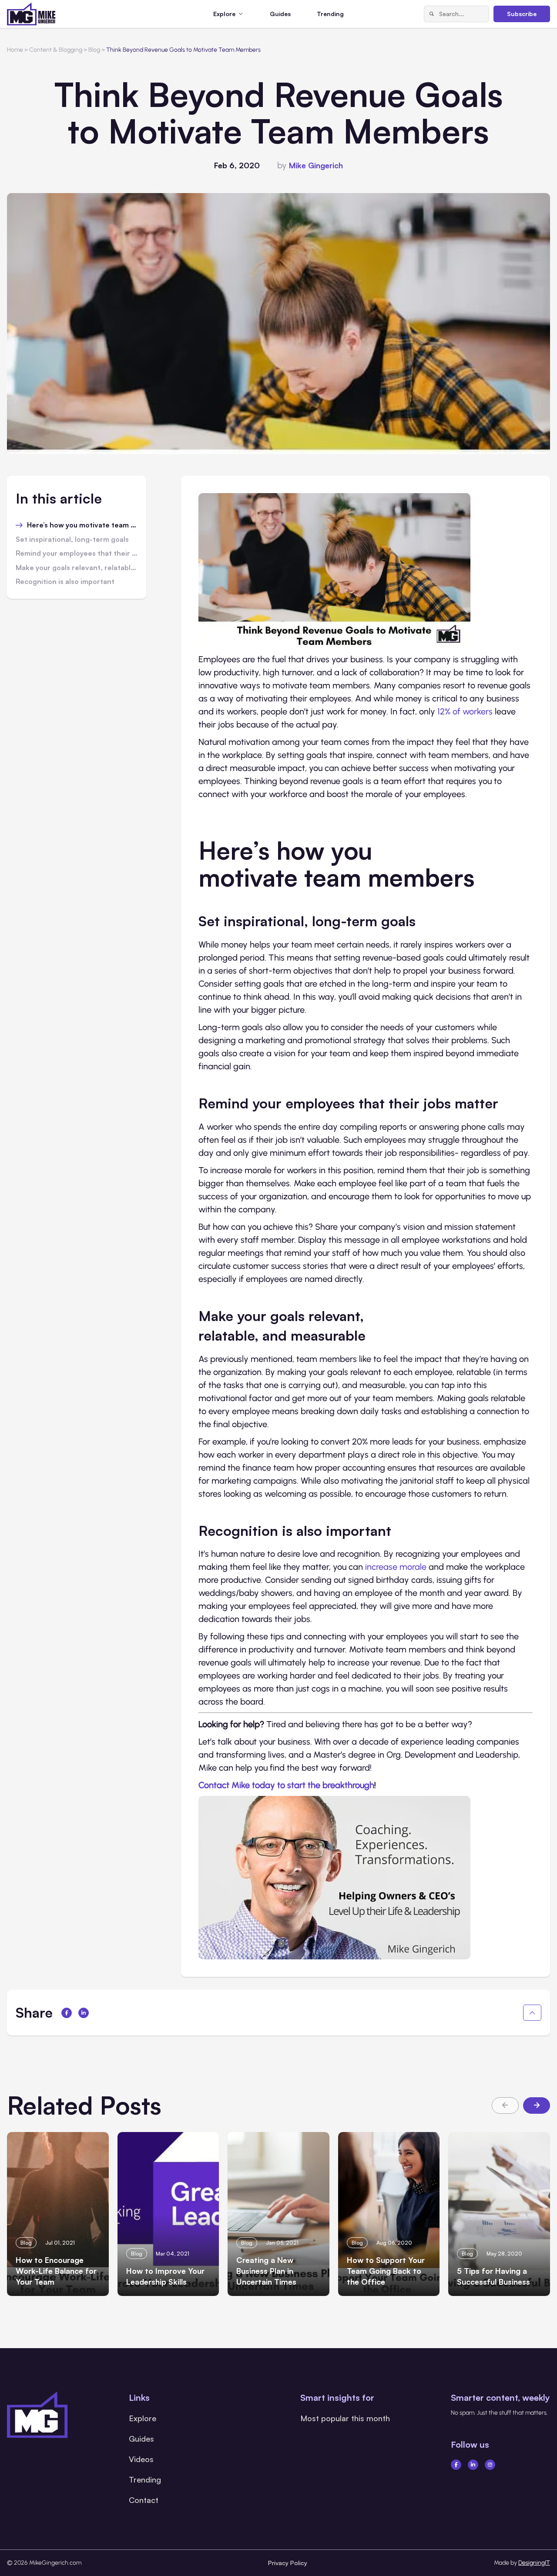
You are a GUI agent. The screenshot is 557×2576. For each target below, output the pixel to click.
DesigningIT (534, 2563)
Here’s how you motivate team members (82, 525)
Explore (143, 2418)
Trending (330, 14)
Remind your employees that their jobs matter (77, 554)
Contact (144, 2500)
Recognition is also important (65, 582)
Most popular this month (345, 2418)
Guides (280, 14)
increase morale (396, 1567)
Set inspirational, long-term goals (72, 540)
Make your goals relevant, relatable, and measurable (77, 568)
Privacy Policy (288, 2563)
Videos (141, 2459)
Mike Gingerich (316, 165)
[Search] (432, 14)
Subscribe (522, 14)
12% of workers (465, 711)
